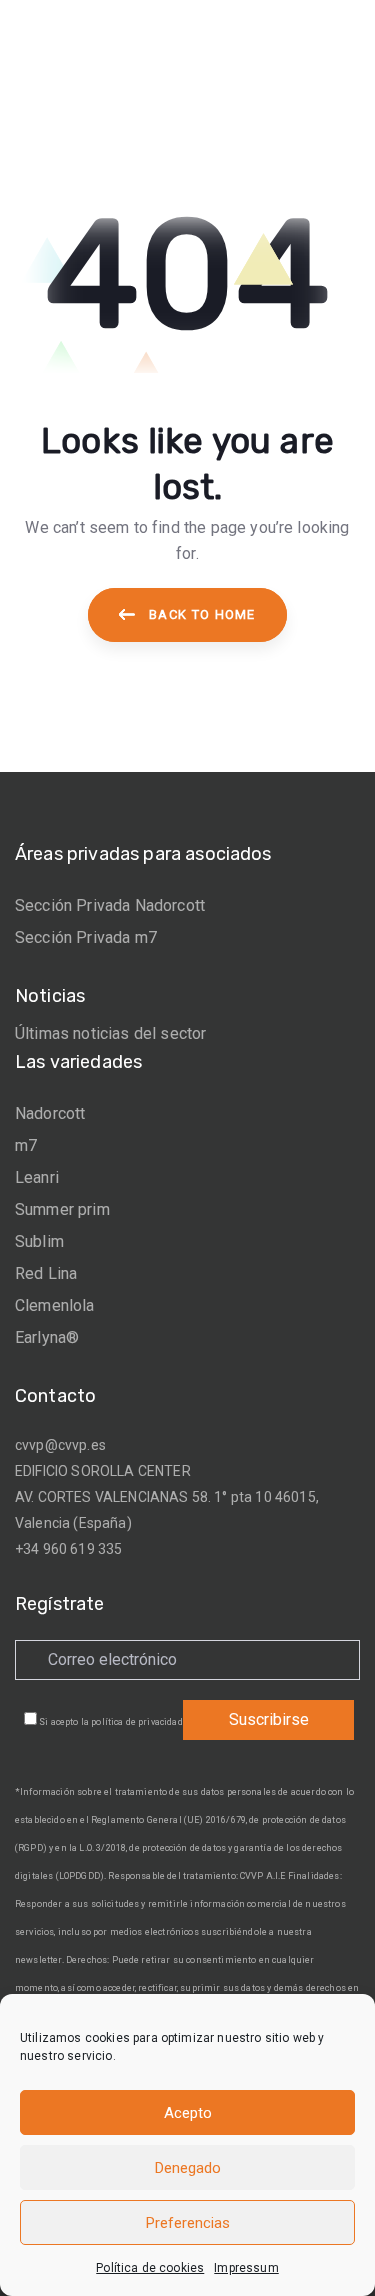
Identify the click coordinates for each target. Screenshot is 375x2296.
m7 (26, 1145)
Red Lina (46, 1273)
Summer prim (62, 1209)
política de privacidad (137, 1722)
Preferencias (188, 2223)
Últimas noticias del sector (110, 1033)
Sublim (39, 1241)
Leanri (37, 1177)
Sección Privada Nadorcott (110, 905)
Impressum (246, 2268)
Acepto (188, 2113)
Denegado (188, 2168)
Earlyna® (47, 1337)
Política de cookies (150, 2268)
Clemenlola (55, 1305)
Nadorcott (50, 1113)
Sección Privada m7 (86, 937)
